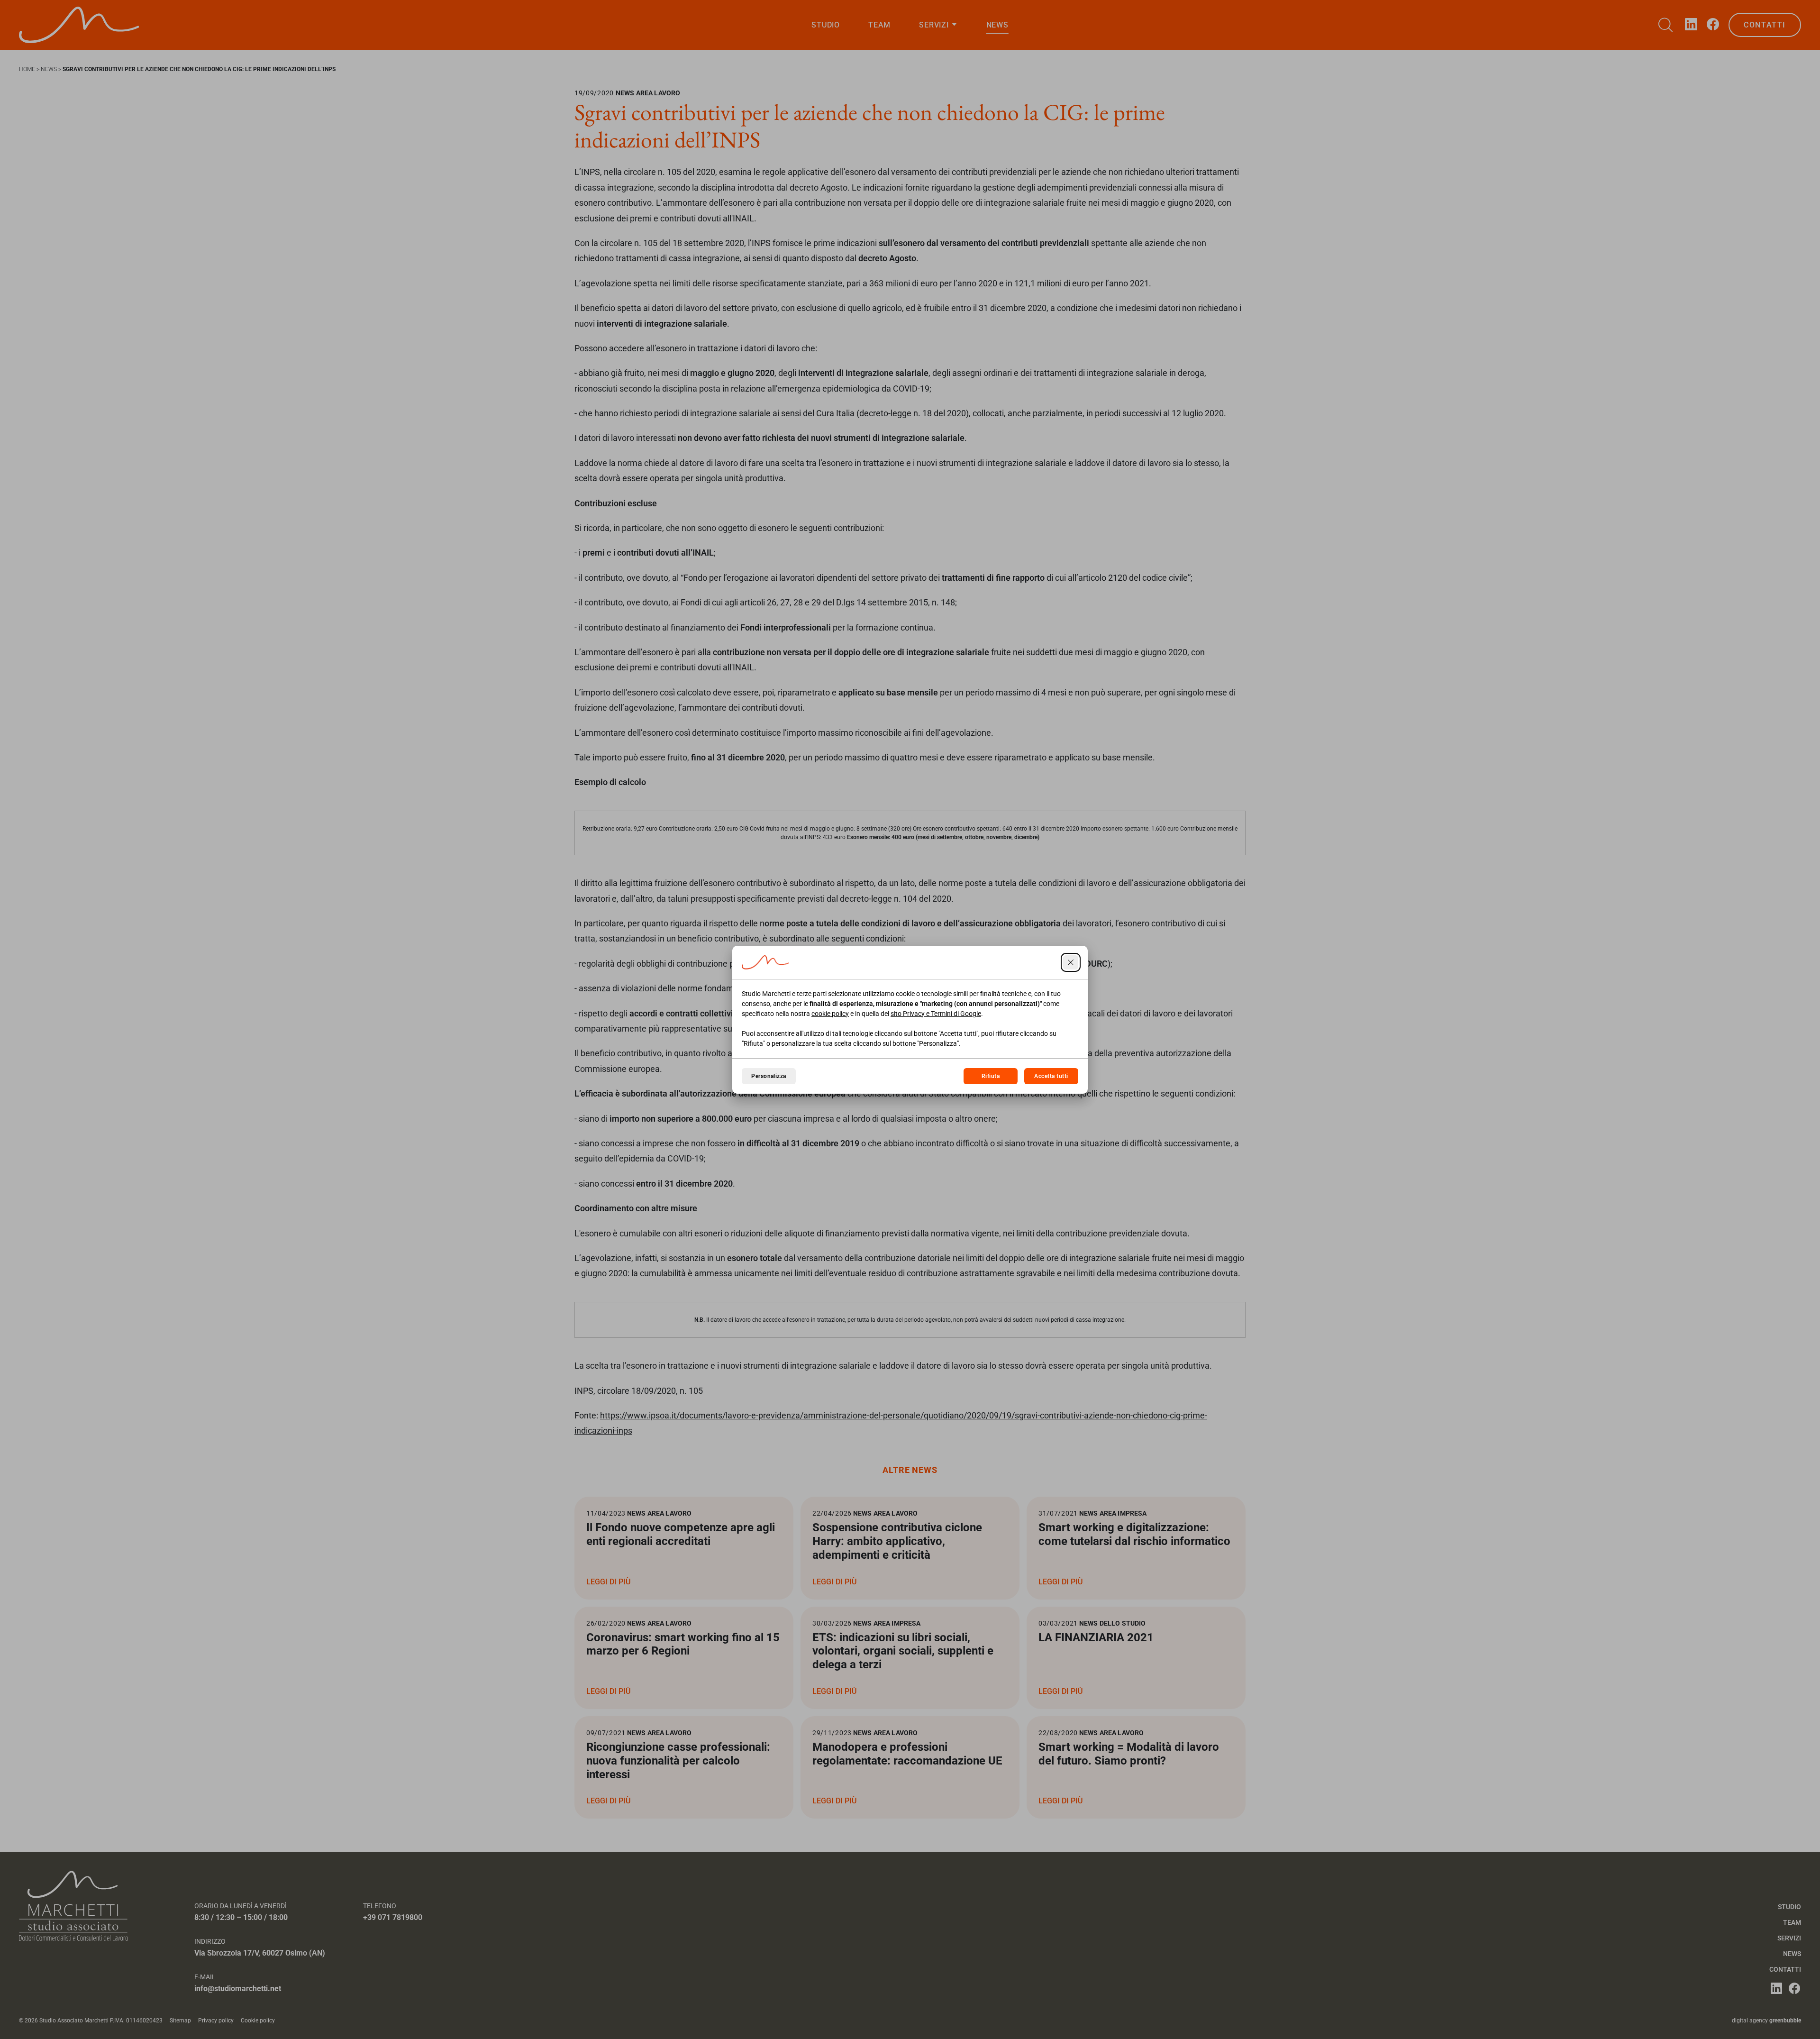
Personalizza (769, 1076)
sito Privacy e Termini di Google (936, 1014)
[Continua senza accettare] (1071, 962)
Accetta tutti (1051, 1076)
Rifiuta (991, 1076)
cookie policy (830, 1014)
